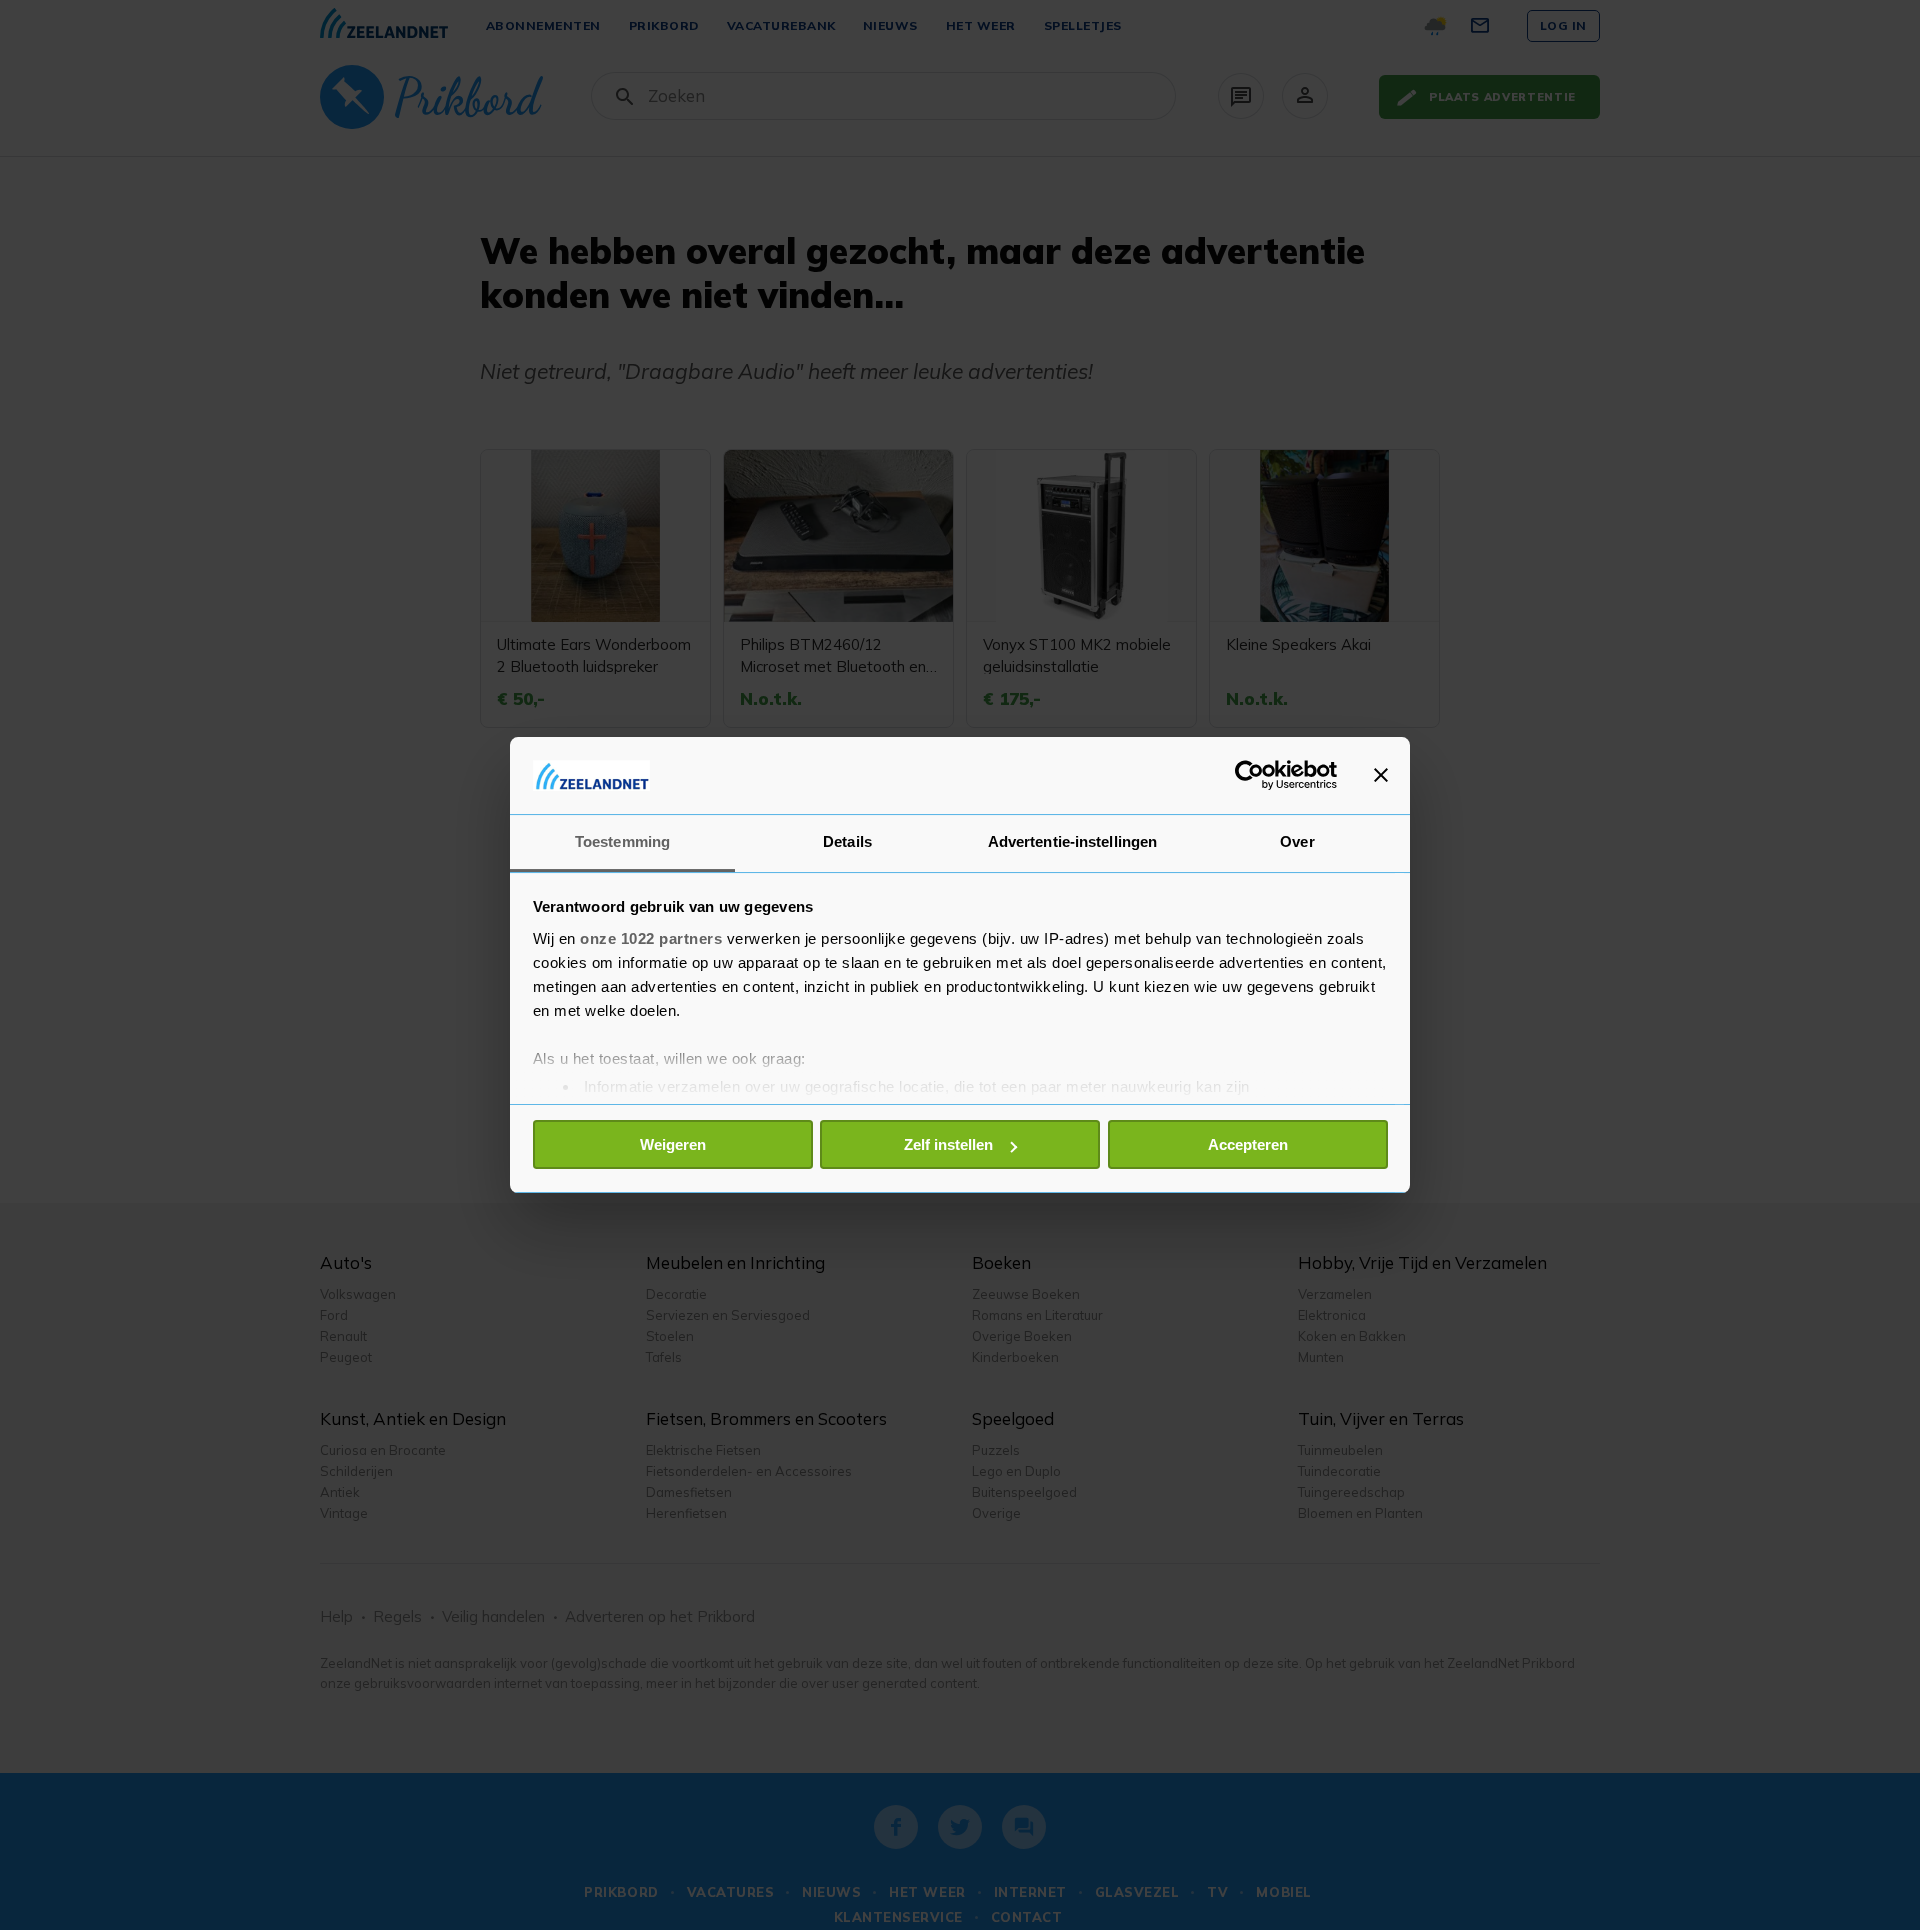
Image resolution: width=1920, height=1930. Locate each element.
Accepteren (1248, 1144)
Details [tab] (847, 841)
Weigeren (673, 1144)
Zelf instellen (948, 1144)
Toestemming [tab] (622, 841)
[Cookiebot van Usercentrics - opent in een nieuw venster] (1249, 775)
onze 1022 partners (651, 938)
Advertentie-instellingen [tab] (1072, 841)
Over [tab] (1297, 841)
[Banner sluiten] (1381, 775)
